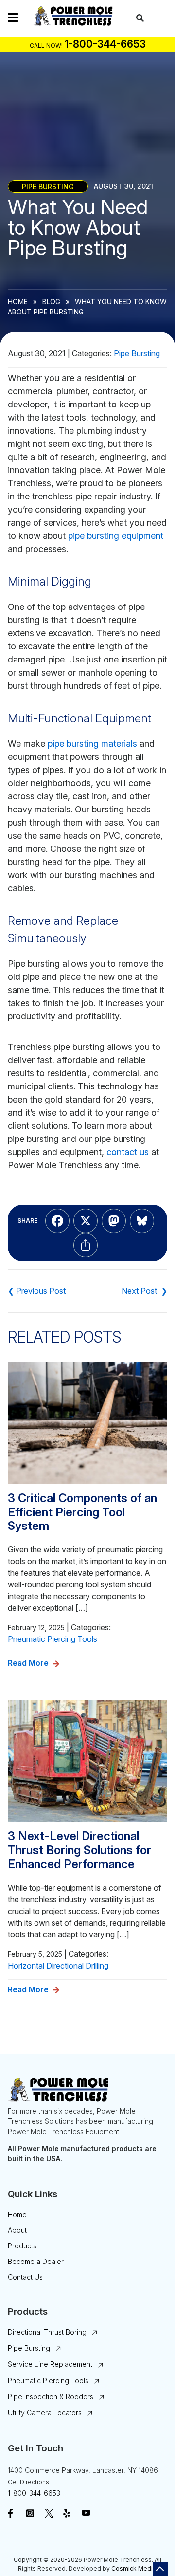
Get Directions (28, 2482)
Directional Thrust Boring (47, 2332)
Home (18, 302)
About (17, 2230)
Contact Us (25, 2277)
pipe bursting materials (92, 744)
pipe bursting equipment (116, 536)
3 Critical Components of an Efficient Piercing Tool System (82, 1512)
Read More (28, 1663)
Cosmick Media (134, 2568)
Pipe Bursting (48, 186)
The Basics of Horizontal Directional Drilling (144, 1291)
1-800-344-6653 (34, 2493)
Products (22, 2246)
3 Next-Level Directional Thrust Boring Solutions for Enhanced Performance (79, 1850)
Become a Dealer (36, 2261)
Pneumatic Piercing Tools (52, 1639)
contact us (128, 1152)
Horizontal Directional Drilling (58, 1966)
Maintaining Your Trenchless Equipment (37, 1291)
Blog (51, 302)
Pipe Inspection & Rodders (51, 2397)
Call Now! (46, 46)
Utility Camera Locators (45, 2413)
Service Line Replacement (50, 2364)
